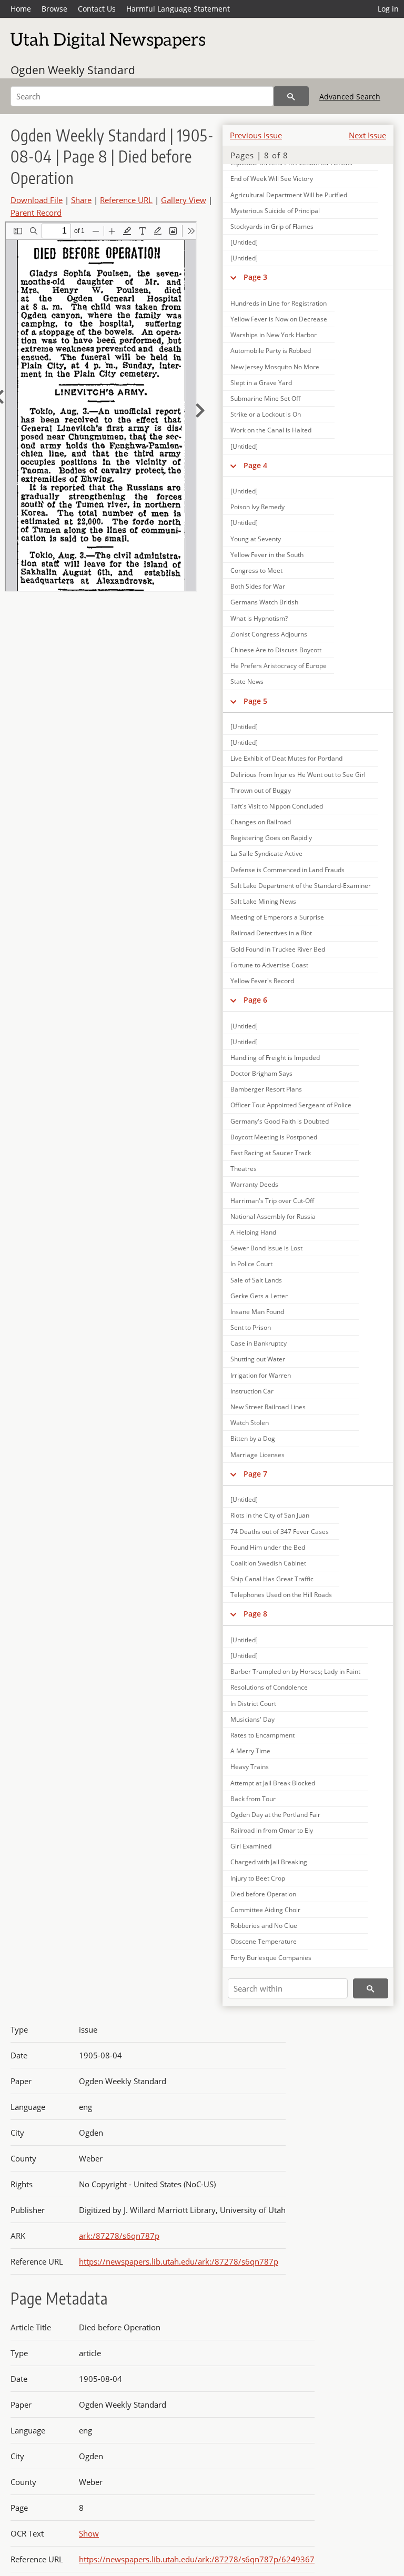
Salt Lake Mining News (263, 901)
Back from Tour (253, 1799)
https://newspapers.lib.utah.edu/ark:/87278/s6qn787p (179, 2261)
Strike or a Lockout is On (266, 414)
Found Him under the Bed (268, 1547)
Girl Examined (251, 1846)
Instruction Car (252, 1391)
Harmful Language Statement (178, 9)
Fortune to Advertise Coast (269, 965)
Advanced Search (350, 97)
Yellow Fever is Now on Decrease (279, 319)
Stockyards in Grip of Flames (272, 226)
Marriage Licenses (257, 1455)
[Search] (291, 96)
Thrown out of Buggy (261, 790)
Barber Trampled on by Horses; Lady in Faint (295, 1671)
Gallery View (184, 200)
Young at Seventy (256, 539)
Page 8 (255, 1614)
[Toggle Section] (233, 277)
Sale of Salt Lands (256, 1280)
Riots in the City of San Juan (270, 1515)
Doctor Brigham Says (261, 1073)
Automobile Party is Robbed (271, 351)
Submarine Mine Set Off (265, 398)
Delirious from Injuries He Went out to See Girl (298, 775)
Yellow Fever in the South (267, 555)
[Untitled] (244, 242)
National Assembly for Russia (273, 1216)
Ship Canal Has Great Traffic (272, 1579)
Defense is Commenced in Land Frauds (287, 870)
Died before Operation (263, 1894)
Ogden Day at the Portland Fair (275, 1815)
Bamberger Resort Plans (266, 1089)
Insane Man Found (257, 1312)
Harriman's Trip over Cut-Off (272, 1201)
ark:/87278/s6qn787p (119, 2236)
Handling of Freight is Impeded (275, 1058)
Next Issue (367, 135)
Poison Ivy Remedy (257, 507)
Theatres (244, 1169)
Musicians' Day (252, 1719)
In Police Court (251, 1264)
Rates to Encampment (262, 1735)
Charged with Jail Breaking (269, 1862)
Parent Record (36, 213)
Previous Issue (256, 135)
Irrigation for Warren (261, 1375)
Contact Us (97, 9)
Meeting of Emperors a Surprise (277, 917)
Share (81, 200)
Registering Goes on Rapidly (271, 838)
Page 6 (255, 1000)
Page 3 (255, 277)
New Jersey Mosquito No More (275, 367)
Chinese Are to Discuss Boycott (276, 650)
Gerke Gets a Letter (259, 1296)
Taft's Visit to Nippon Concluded (277, 806)
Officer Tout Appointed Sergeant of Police (291, 1105)
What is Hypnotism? (259, 618)
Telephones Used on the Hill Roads (281, 1595)
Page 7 (255, 1474)
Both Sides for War (258, 586)
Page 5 (255, 701)
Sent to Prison (251, 1327)
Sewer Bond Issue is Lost (266, 1248)
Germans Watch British (264, 602)
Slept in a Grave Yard (261, 383)
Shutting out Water (258, 1359)
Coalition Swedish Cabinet (268, 1563)
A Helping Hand (253, 1232)
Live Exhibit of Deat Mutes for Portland (286, 758)
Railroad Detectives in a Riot (271, 933)
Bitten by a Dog (253, 1438)
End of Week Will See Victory (272, 179)
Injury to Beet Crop (258, 1878)
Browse (54, 9)
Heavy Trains (250, 1767)
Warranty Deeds (254, 1184)
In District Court (253, 1704)
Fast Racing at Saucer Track (271, 1153)
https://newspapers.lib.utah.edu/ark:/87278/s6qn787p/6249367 (197, 2559)
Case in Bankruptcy (259, 1343)
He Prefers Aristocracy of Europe (279, 666)
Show (89, 2533)
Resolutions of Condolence (269, 1687)
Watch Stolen (250, 1423)
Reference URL (126, 200)
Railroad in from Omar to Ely (272, 1830)
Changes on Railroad (261, 822)
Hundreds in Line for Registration (279, 303)
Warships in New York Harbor (274, 335)
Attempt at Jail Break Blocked (273, 1783)
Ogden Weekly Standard (73, 70)
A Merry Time (250, 1751)
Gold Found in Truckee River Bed (278, 949)
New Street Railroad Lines (268, 1407)
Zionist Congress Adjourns (269, 634)
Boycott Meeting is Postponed (274, 1137)
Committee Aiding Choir (265, 1910)
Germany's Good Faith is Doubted (280, 1121)
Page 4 (255, 465)
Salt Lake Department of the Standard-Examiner (301, 886)
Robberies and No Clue (264, 1926)
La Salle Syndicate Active (266, 853)
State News (247, 681)
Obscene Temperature (264, 1941)
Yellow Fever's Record (262, 981)
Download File (37, 200)
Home (21, 9)
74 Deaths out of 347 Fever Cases (280, 1532)
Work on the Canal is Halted (271, 430)
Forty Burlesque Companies (271, 1958)
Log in (388, 9)
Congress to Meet (256, 570)
